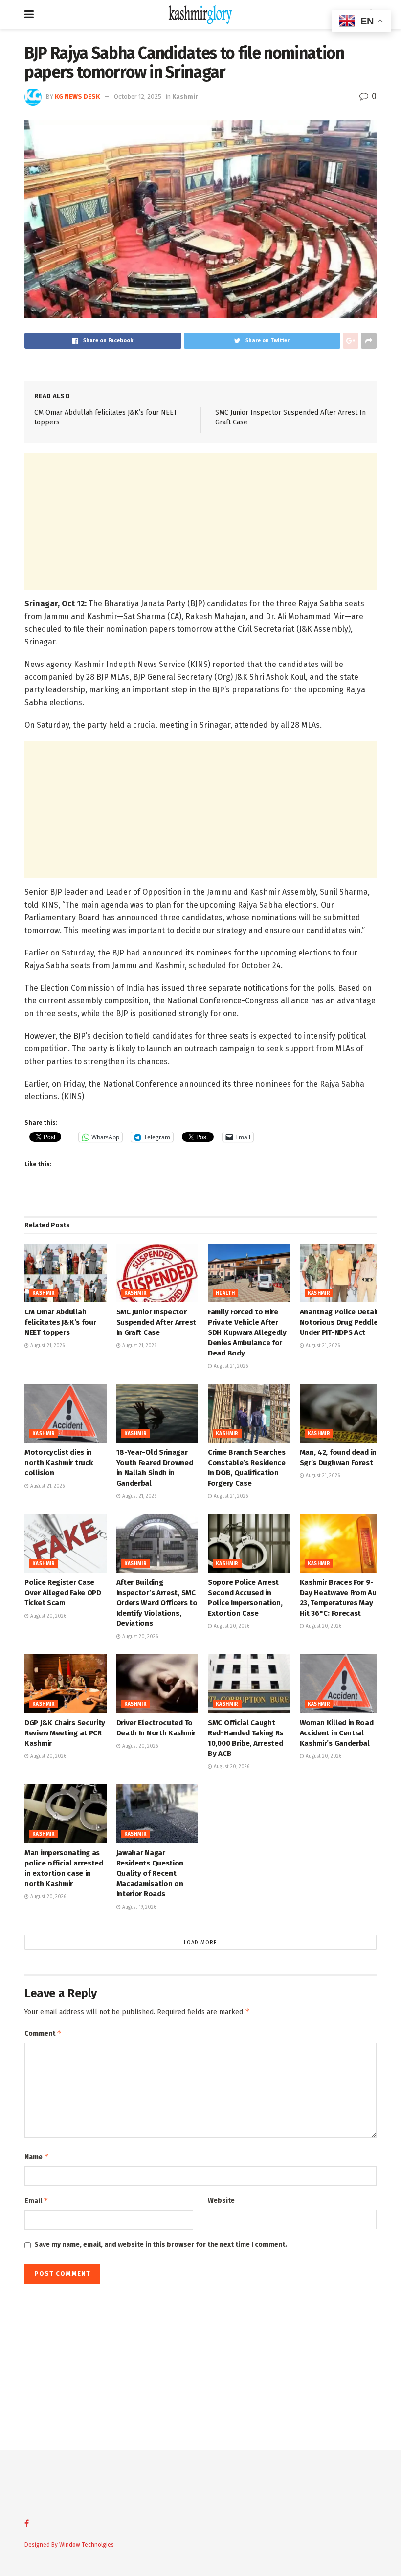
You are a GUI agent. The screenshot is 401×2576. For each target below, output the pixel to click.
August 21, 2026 (47, 1346)
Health (225, 1293)
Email (36, 2201)
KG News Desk (77, 97)
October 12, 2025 (138, 97)
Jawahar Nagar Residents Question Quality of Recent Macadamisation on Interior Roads (150, 1873)
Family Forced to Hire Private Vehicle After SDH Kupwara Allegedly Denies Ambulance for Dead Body (247, 1332)
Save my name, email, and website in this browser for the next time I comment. (161, 2245)
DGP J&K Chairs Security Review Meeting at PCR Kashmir (65, 1733)
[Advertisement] (200, 521)
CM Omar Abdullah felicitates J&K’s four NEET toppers (60, 1322)
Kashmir (185, 97)
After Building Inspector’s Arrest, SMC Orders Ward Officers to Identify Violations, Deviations (157, 1603)
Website (221, 2201)
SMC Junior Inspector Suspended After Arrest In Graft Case (156, 1322)
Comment (43, 2033)
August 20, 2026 (47, 1616)
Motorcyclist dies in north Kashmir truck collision (58, 1463)
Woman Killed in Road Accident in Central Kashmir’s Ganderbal (337, 1733)
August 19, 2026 (138, 1907)
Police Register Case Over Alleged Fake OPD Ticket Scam (63, 1593)
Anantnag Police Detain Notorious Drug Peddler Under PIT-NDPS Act (340, 1322)
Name (37, 2157)
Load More (200, 1943)
